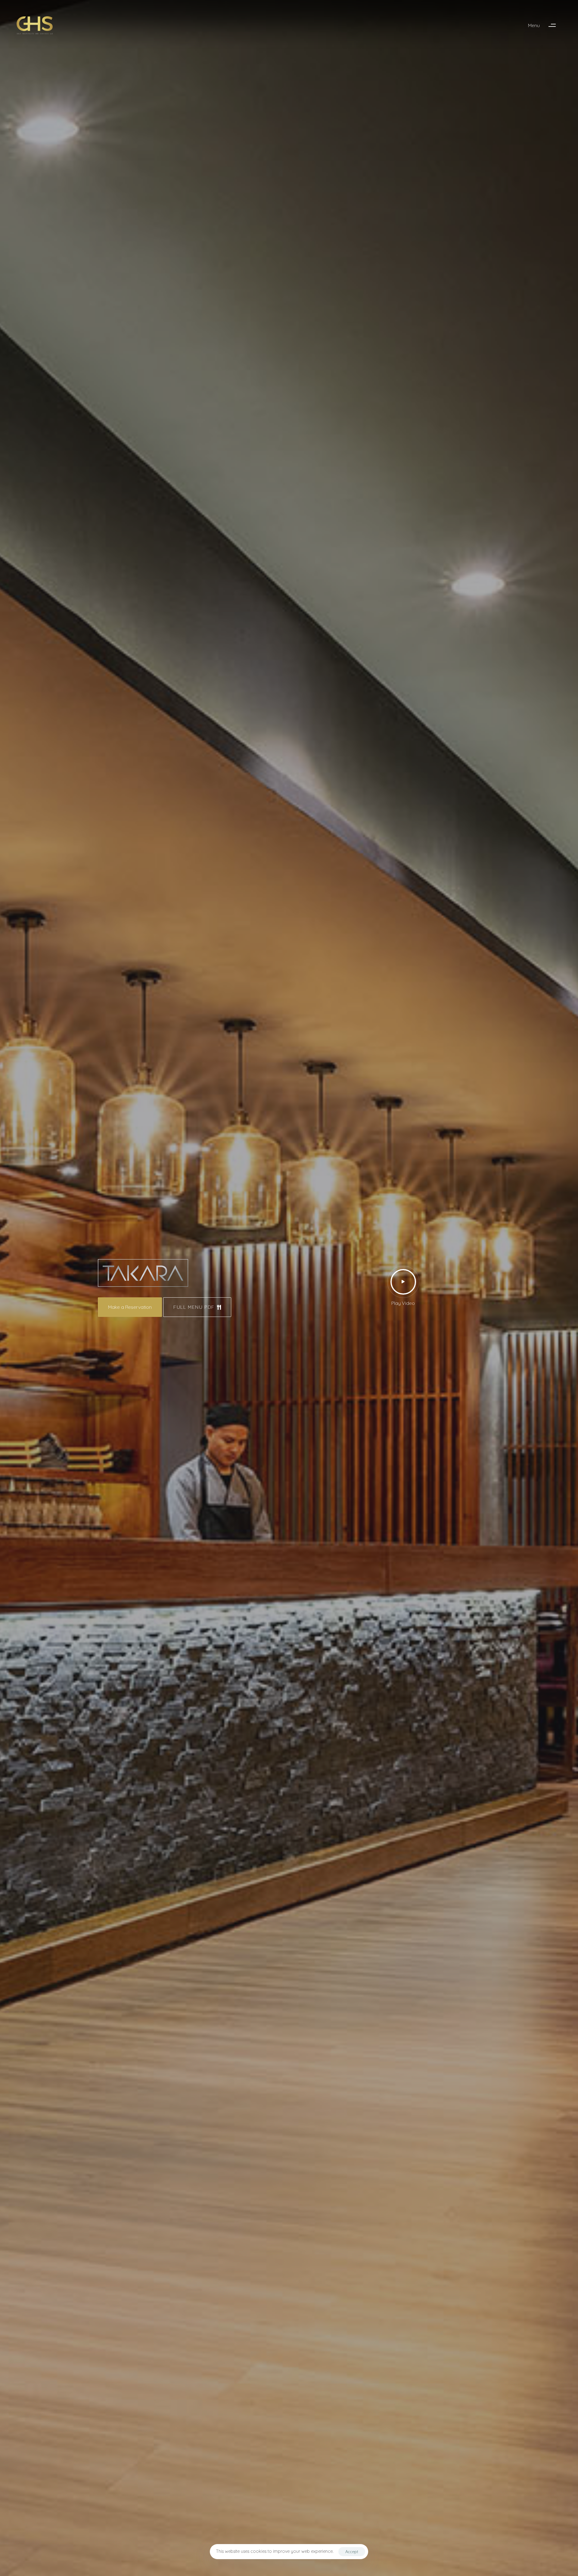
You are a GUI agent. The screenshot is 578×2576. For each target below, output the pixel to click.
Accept (352, 2552)
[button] (545, 25)
